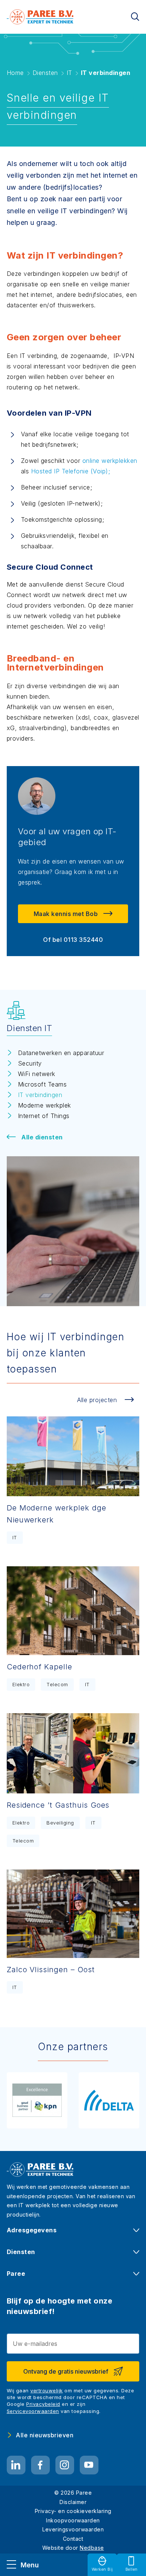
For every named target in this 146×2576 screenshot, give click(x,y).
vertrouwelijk (47, 2390)
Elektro (21, 1684)
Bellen (132, 2569)
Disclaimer (73, 2502)
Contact (73, 2539)
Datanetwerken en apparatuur (61, 1053)
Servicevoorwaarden (33, 2411)
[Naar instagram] (65, 2465)
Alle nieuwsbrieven (45, 2435)
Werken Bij (102, 2569)
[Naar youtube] (89, 2465)
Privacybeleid (43, 2404)
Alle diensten (42, 1137)
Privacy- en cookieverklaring (73, 2511)
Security (30, 1063)
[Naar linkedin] (16, 2465)
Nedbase (92, 2548)
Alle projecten (97, 1400)
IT (15, 1537)
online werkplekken (110, 461)
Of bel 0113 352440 (73, 940)
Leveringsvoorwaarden (73, 2529)
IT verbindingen (40, 1095)
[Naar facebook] (40, 2465)
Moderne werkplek (45, 1105)
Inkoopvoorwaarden (73, 2520)
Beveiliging (60, 1823)
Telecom (57, 1684)
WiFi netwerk (37, 1074)
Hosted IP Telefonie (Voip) (70, 471)
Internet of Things (44, 1116)
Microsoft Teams (42, 1084)
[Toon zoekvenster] (135, 17)
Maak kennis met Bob (66, 914)
